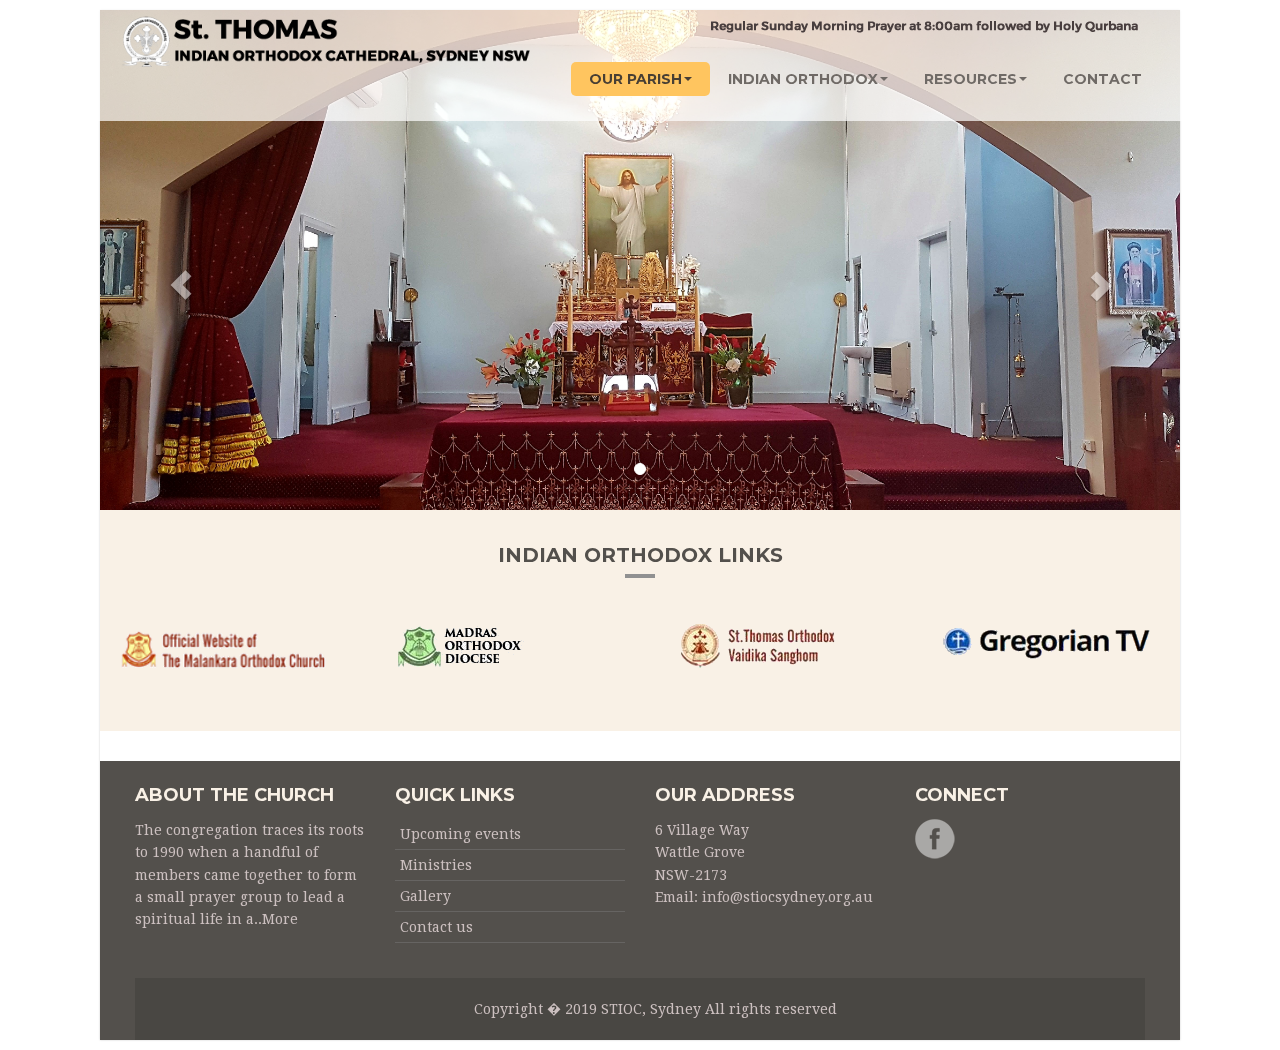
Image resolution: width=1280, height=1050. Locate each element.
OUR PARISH (635, 79)
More (280, 919)
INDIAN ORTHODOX (803, 79)
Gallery (425, 896)
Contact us (436, 927)
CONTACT (1102, 79)
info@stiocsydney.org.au (787, 897)
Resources (970, 79)
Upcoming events (460, 834)
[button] (181, 260)
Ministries (436, 865)
